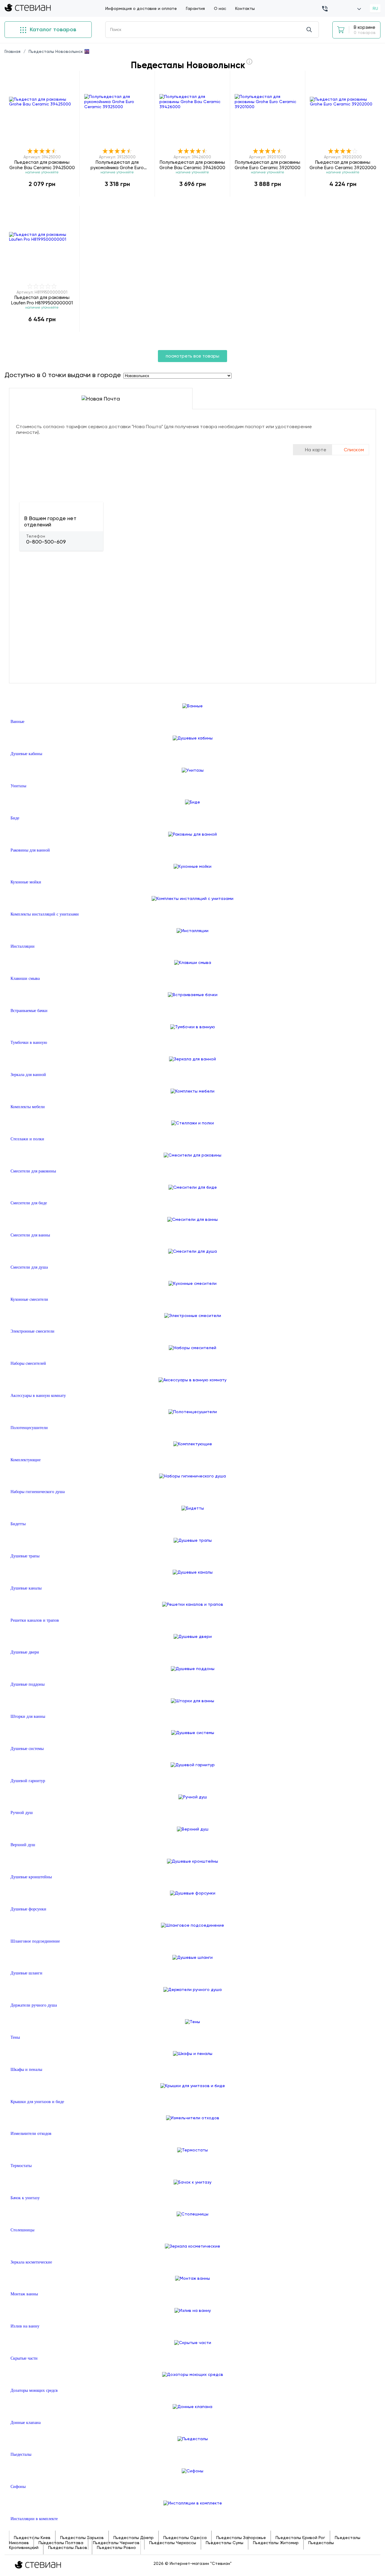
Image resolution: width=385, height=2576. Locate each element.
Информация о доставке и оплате (141, 8)
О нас (220, 8)
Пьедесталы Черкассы (173, 2543)
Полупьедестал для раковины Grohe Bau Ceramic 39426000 (192, 165)
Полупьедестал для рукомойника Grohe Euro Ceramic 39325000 (117, 165)
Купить (42, 197)
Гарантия (195, 8)
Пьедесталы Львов (68, 2547)
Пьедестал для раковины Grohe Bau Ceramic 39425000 (42, 165)
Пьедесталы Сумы (225, 2543)
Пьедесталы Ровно (116, 2547)
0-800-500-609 (46, 542)
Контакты (245, 8)
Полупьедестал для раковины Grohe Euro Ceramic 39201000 (268, 165)
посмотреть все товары (192, 356)
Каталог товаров (52, 29)
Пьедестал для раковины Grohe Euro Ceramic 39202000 (343, 165)
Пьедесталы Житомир (276, 2543)
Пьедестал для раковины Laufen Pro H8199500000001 (42, 300)
